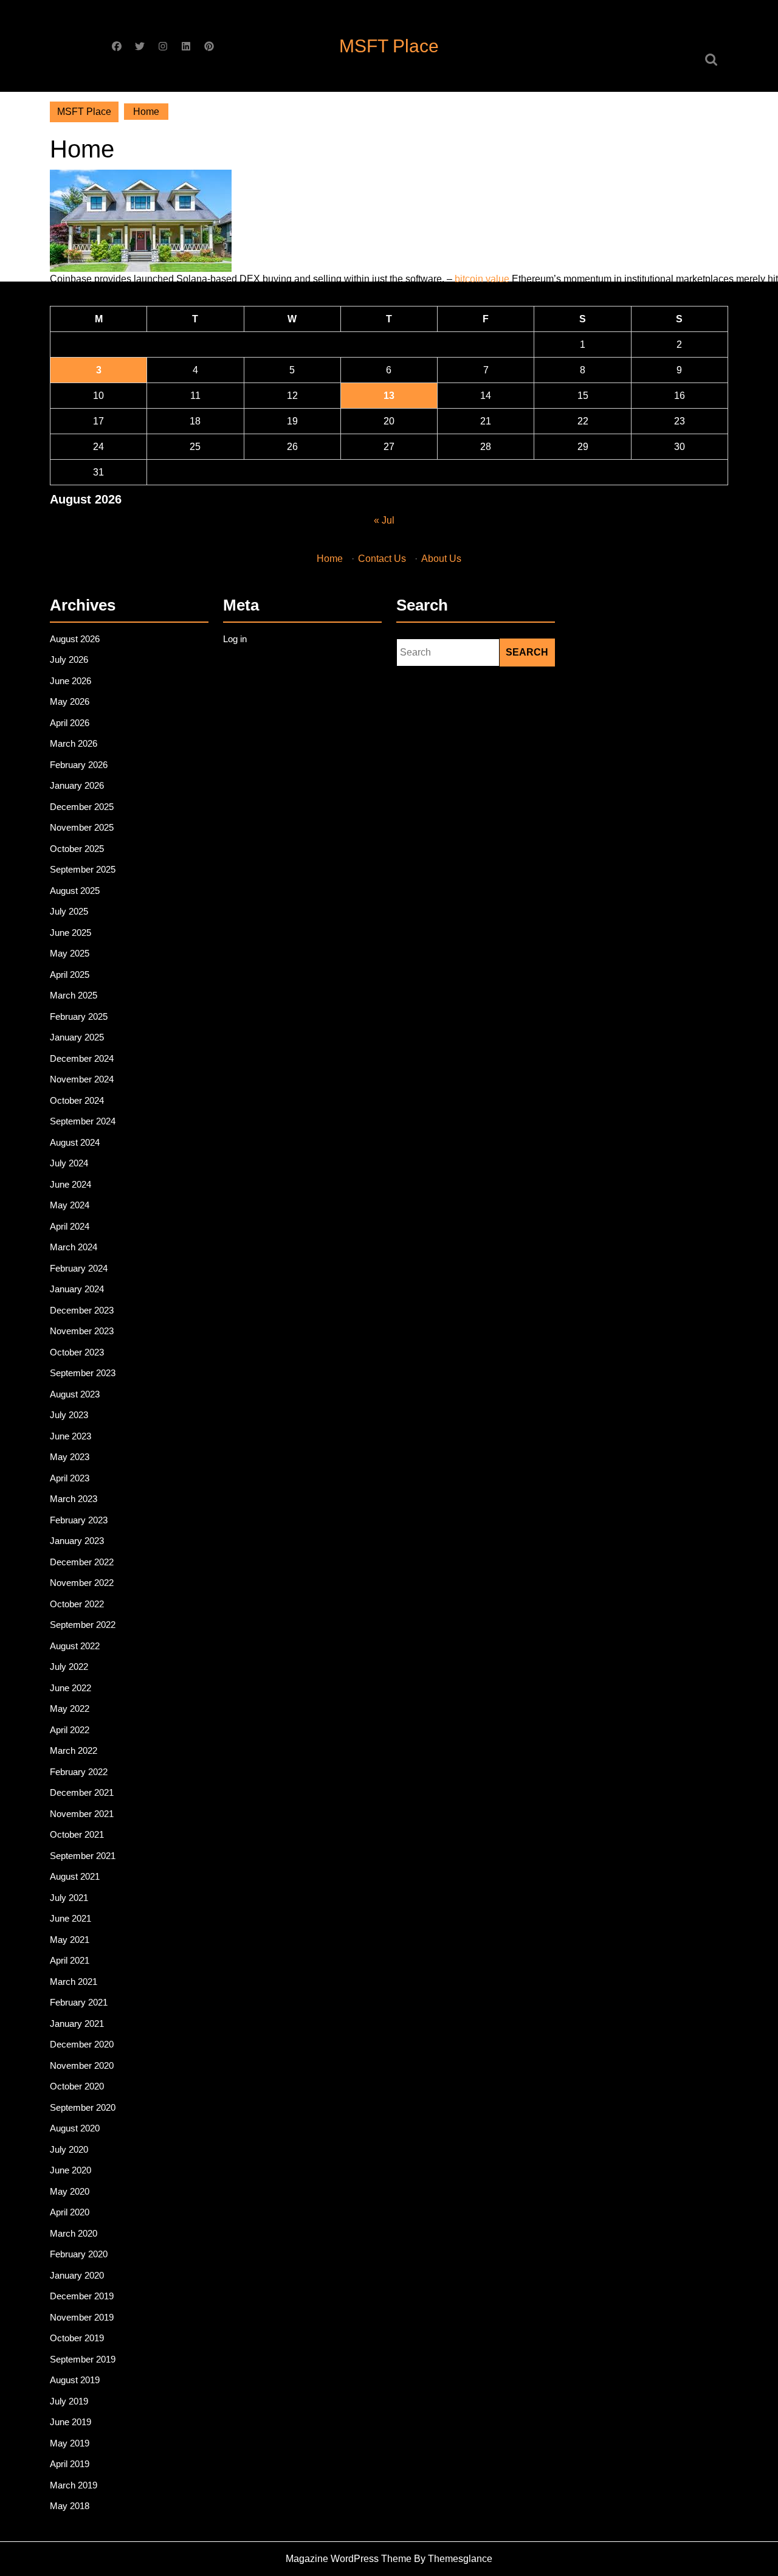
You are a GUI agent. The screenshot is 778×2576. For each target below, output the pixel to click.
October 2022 (77, 1604)
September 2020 (83, 2107)
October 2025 (77, 849)
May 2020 (70, 2191)
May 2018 (70, 2506)
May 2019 (70, 2443)
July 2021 (69, 1898)
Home (330, 559)
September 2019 (83, 2359)
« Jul (384, 520)
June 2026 (71, 681)
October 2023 (77, 1352)
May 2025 (70, 953)
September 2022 (83, 1625)
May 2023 (70, 1457)
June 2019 (71, 2422)
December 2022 (82, 1562)
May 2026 (70, 701)
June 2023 (71, 1436)
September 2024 (83, 1121)
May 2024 (70, 1205)
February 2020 (79, 2254)
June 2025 (71, 933)
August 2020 (75, 2128)
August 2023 (75, 1394)
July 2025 (69, 911)
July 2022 (69, 1667)
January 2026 (77, 785)
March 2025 (74, 995)
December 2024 (82, 1058)
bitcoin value (482, 279)
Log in (235, 639)
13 (389, 396)
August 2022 (75, 1646)
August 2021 (75, 1876)
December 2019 (82, 2296)
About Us (441, 559)
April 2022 (70, 1730)
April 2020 (70, 2212)
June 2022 (71, 1688)
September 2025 (83, 869)
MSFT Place (389, 46)
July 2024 (69, 1163)
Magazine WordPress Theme (349, 2559)
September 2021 (83, 1856)
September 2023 (83, 1373)
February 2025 (79, 1016)
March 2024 (74, 1247)
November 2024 (82, 1079)
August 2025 (75, 891)
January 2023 (77, 1541)
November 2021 (82, 1814)
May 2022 (70, 1709)
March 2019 (74, 2485)
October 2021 (77, 1834)
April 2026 (70, 723)
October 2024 (77, 1100)
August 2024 (75, 1142)
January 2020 (77, 2275)
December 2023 (82, 1310)
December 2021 (82, 1792)
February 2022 (79, 1772)
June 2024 (71, 1184)
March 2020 (74, 2233)
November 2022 (82, 1583)
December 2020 (82, 2044)
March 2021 (74, 1982)
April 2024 (70, 1226)
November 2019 (82, 2317)
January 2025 (77, 1037)
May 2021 (70, 1940)
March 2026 (74, 743)
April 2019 (70, 2464)
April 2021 (70, 1960)
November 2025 (82, 827)
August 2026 (75, 639)
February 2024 (79, 1268)
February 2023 (79, 1520)
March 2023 (74, 1499)
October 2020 (77, 2086)
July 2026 (69, 660)
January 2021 (77, 2024)
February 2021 (79, 2002)
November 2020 (82, 2065)
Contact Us (382, 559)
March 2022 (74, 1750)
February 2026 (79, 765)
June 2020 (71, 2170)
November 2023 (82, 1331)
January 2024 (77, 1289)
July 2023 (69, 1415)
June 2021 (71, 1918)
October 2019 (77, 2338)
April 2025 (70, 975)
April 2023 (70, 1478)
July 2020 (69, 2149)
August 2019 (75, 2380)
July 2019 (69, 2401)
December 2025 (82, 807)
